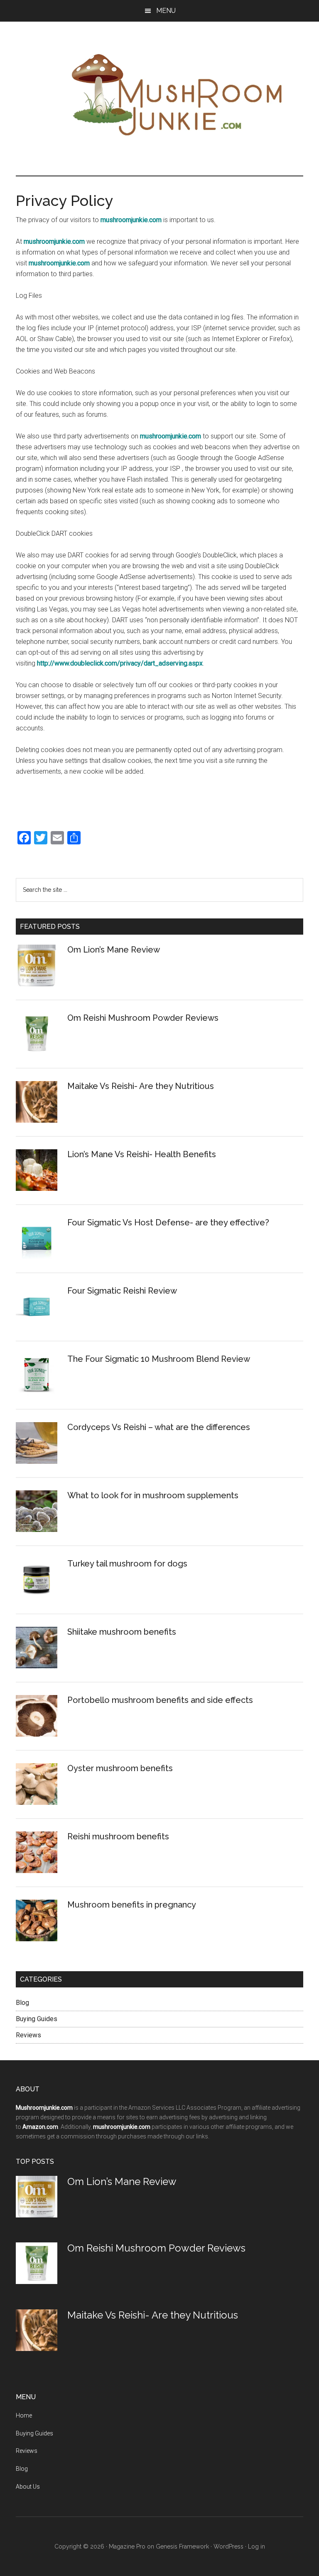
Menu (166, 11)
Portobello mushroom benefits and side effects (160, 1700)
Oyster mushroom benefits (120, 1768)
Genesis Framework (182, 2546)
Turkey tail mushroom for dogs (127, 1564)
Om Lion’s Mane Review (114, 950)
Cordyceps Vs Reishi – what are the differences (159, 1427)
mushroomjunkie (164, 94)
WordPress (228, 2546)
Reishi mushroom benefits (118, 1836)
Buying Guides (37, 2019)
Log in (256, 2546)
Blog (22, 2003)
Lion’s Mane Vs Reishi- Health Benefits (142, 1154)
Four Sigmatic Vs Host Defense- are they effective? (168, 1222)
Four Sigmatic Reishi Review (122, 1291)
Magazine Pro (127, 2546)
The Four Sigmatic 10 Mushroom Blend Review (159, 1359)
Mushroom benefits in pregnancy (132, 1905)
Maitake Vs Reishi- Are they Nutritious (141, 1086)
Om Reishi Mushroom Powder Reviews (143, 1018)
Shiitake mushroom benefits (122, 1632)
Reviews (28, 2035)
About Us (28, 2487)
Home (24, 2415)
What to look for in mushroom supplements (153, 1495)
